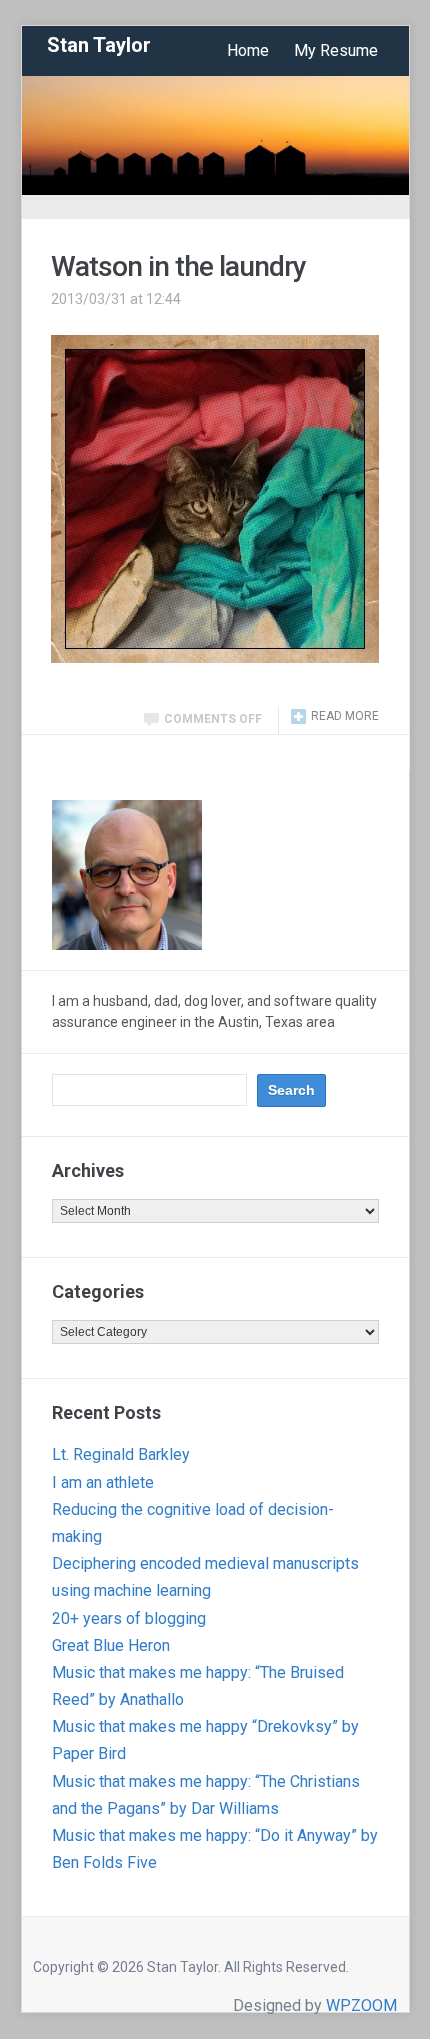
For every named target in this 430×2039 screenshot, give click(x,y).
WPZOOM (361, 2005)
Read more (345, 716)
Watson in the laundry (178, 266)
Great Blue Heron (111, 1645)
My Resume (336, 50)
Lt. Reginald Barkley (121, 1454)
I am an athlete (103, 1482)
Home (248, 50)
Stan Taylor (99, 45)
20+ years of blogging (129, 1618)
